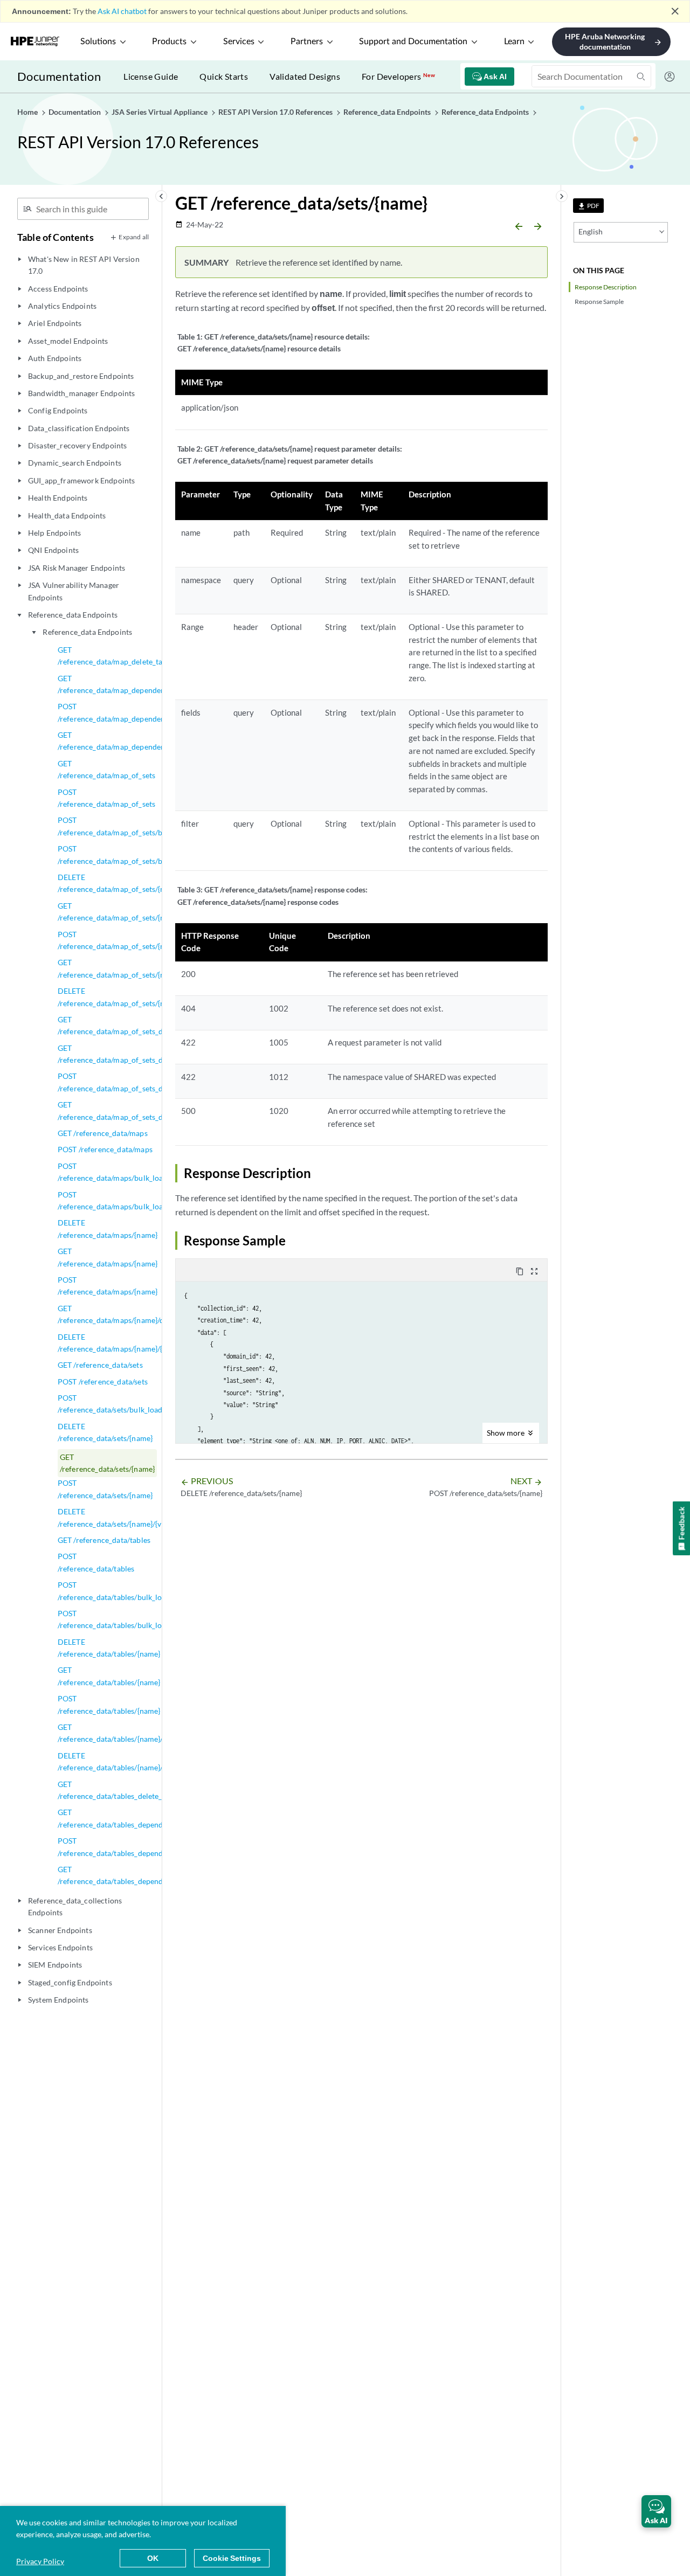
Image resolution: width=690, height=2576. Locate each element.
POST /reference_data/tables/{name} (109, 1704)
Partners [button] (307, 41)
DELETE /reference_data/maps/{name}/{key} (117, 1343)
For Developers (398, 76)
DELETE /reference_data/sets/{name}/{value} (118, 1517)
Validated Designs (305, 76)
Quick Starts (224, 76)
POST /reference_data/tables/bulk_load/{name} (127, 1591)
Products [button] (169, 41)
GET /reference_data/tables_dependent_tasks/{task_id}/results (154, 1875)
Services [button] (239, 41)
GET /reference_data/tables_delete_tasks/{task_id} (134, 1790)
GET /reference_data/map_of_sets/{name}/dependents (140, 968)
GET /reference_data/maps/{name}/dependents (129, 1314)
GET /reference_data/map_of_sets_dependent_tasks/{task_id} (152, 1054)
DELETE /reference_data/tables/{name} (109, 1648)
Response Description (606, 287)
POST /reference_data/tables (96, 1562)
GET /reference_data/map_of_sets (106, 769)
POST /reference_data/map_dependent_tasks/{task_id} (139, 712)
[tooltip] (588, 206)
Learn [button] (514, 41)
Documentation (59, 76)
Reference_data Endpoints (87, 632)
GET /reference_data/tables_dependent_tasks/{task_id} (142, 1818)
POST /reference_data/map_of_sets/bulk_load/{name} (137, 826)
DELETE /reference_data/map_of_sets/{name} (119, 883)
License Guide (151, 76)
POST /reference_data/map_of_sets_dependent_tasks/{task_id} (152, 1082)
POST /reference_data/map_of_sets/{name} (119, 940)
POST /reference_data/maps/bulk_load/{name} (126, 1172)
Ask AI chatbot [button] (122, 11)
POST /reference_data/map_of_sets (106, 798)
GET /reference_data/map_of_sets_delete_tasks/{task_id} (144, 1025)
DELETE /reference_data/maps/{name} (108, 1228)
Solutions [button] (98, 41)
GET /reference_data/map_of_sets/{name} (119, 912)
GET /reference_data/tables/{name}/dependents (130, 1733)
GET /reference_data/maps (103, 1133)
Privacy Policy (40, 2561)
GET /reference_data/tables (104, 1540)
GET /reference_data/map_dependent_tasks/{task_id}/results (151, 741)
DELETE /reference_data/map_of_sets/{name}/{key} (129, 997)
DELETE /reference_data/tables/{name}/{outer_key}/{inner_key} (150, 1761)
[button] (656, 2511)
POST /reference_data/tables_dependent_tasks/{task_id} (142, 1847)
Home (28, 112)
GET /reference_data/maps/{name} (108, 1257)
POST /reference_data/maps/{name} (108, 1286)
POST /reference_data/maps (105, 1149)
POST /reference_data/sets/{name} (105, 1489)
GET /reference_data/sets (100, 1365)
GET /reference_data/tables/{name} (109, 1676)
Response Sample (599, 302)
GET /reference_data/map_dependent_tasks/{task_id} (139, 684)
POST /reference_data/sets (103, 1382)
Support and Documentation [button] (413, 41)
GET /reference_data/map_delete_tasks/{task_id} (131, 656)
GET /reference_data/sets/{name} (107, 1463)
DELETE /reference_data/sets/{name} (105, 1432)
